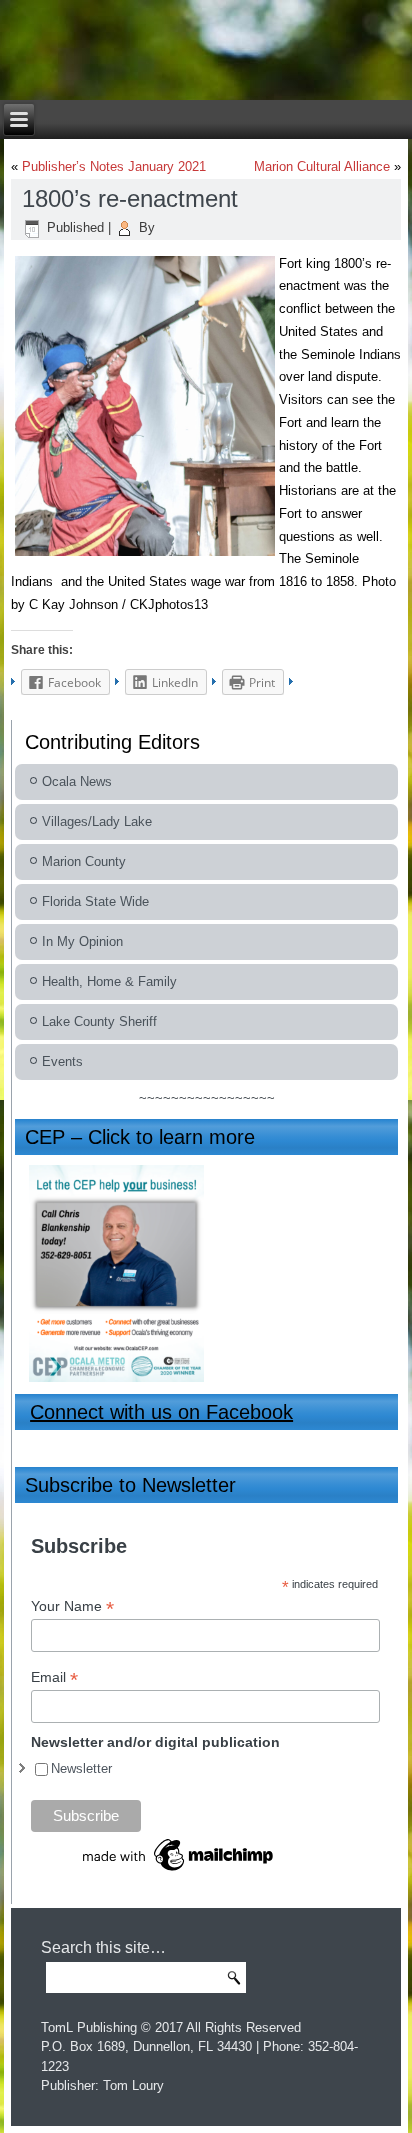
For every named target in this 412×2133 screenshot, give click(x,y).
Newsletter (81, 1768)
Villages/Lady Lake (97, 821)
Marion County (84, 861)
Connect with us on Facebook (161, 1412)
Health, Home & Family (109, 981)
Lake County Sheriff (99, 1021)
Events (62, 1061)
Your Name (72, 1606)
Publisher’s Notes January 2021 (114, 166)
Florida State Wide (95, 901)
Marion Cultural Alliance (322, 166)
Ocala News (77, 781)
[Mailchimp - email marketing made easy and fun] (179, 1873)
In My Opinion (82, 941)
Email (54, 1677)
